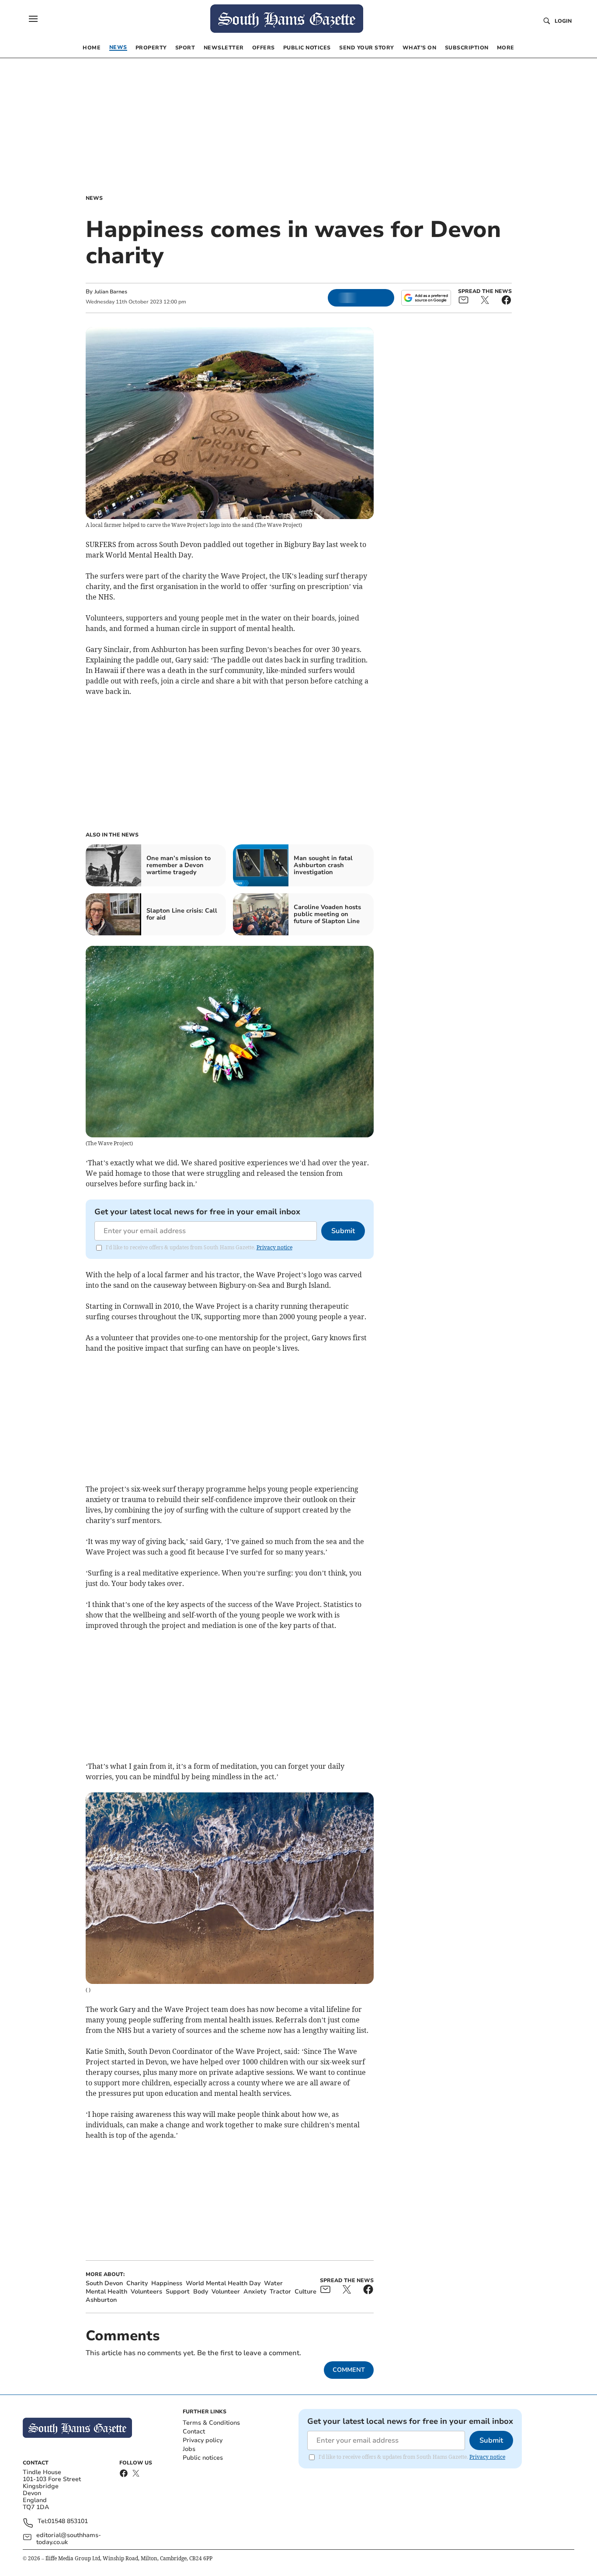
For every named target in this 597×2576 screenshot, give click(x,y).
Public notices (203, 2458)
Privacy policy (203, 2440)
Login (563, 21)
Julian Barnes (111, 292)
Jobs (189, 2449)
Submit (343, 1231)
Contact (194, 2431)
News (94, 198)
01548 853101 (68, 2522)
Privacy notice (274, 1247)
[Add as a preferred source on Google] (426, 298)
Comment (349, 2370)
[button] (33, 19)
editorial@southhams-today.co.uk (69, 2539)
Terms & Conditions (211, 2423)
